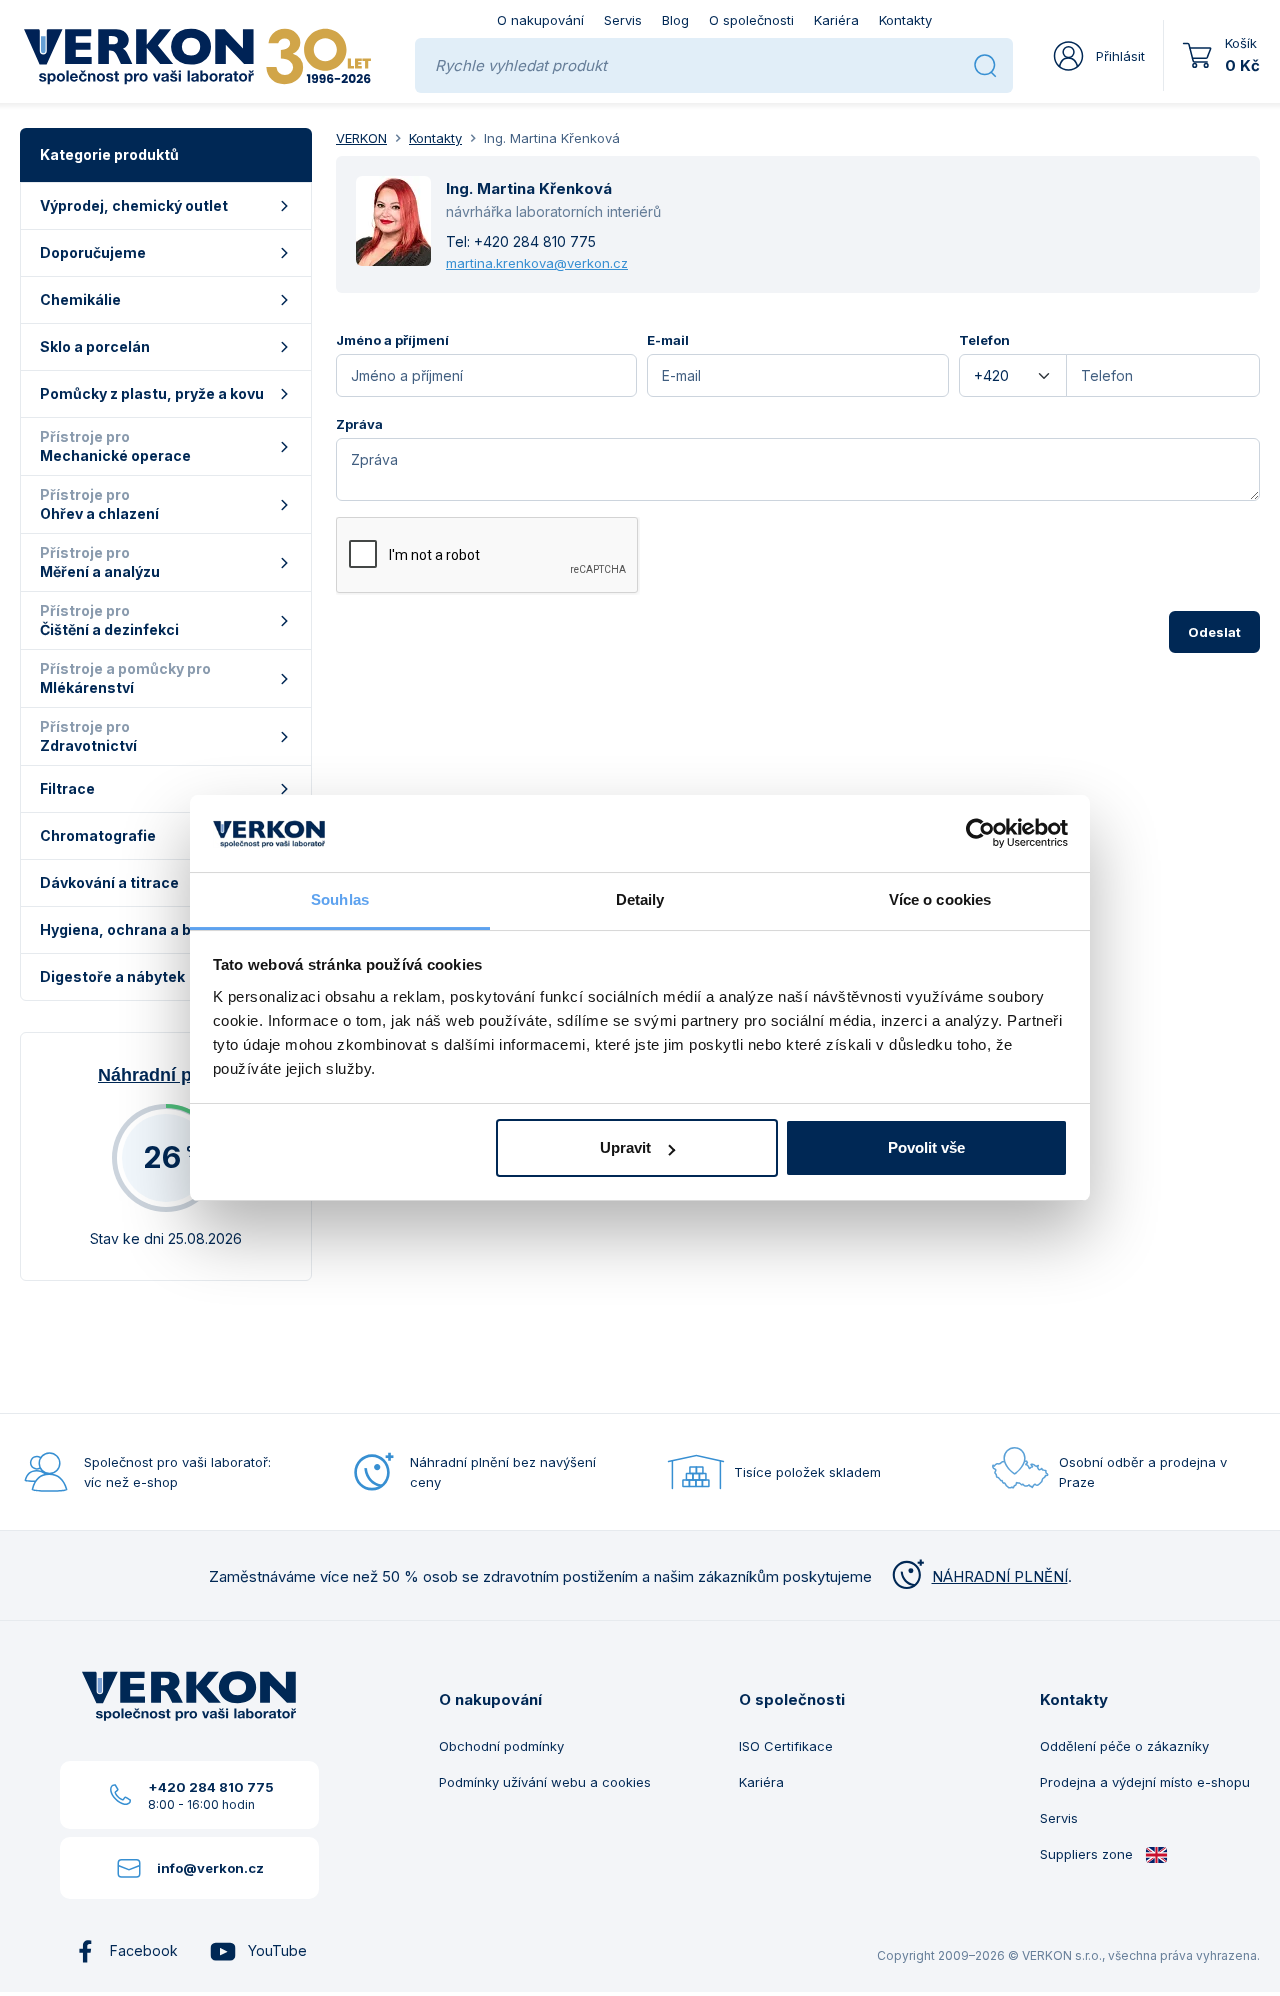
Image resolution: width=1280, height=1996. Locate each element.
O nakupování (540, 20)
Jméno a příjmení (392, 340)
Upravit (625, 1147)
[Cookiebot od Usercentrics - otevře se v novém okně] (980, 834)
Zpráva (359, 424)
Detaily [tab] (640, 899)
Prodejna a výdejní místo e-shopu (1145, 1782)
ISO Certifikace (786, 1746)
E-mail (668, 340)
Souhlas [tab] (340, 899)
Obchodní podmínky (501, 1746)
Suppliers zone (1088, 1854)
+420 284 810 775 (535, 241)
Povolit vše (926, 1147)
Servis (623, 20)
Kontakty (905, 20)
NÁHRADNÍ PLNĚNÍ (1000, 1576)
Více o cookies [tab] (940, 899)
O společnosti (751, 20)
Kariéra (836, 20)
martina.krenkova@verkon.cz (537, 263)
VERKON (361, 138)
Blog (675, 20)
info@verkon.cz (210, 1868)
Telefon (984, 340)
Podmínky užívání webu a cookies (545, 1782)
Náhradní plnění (166, 1075)
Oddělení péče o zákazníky (1124, 1746)
